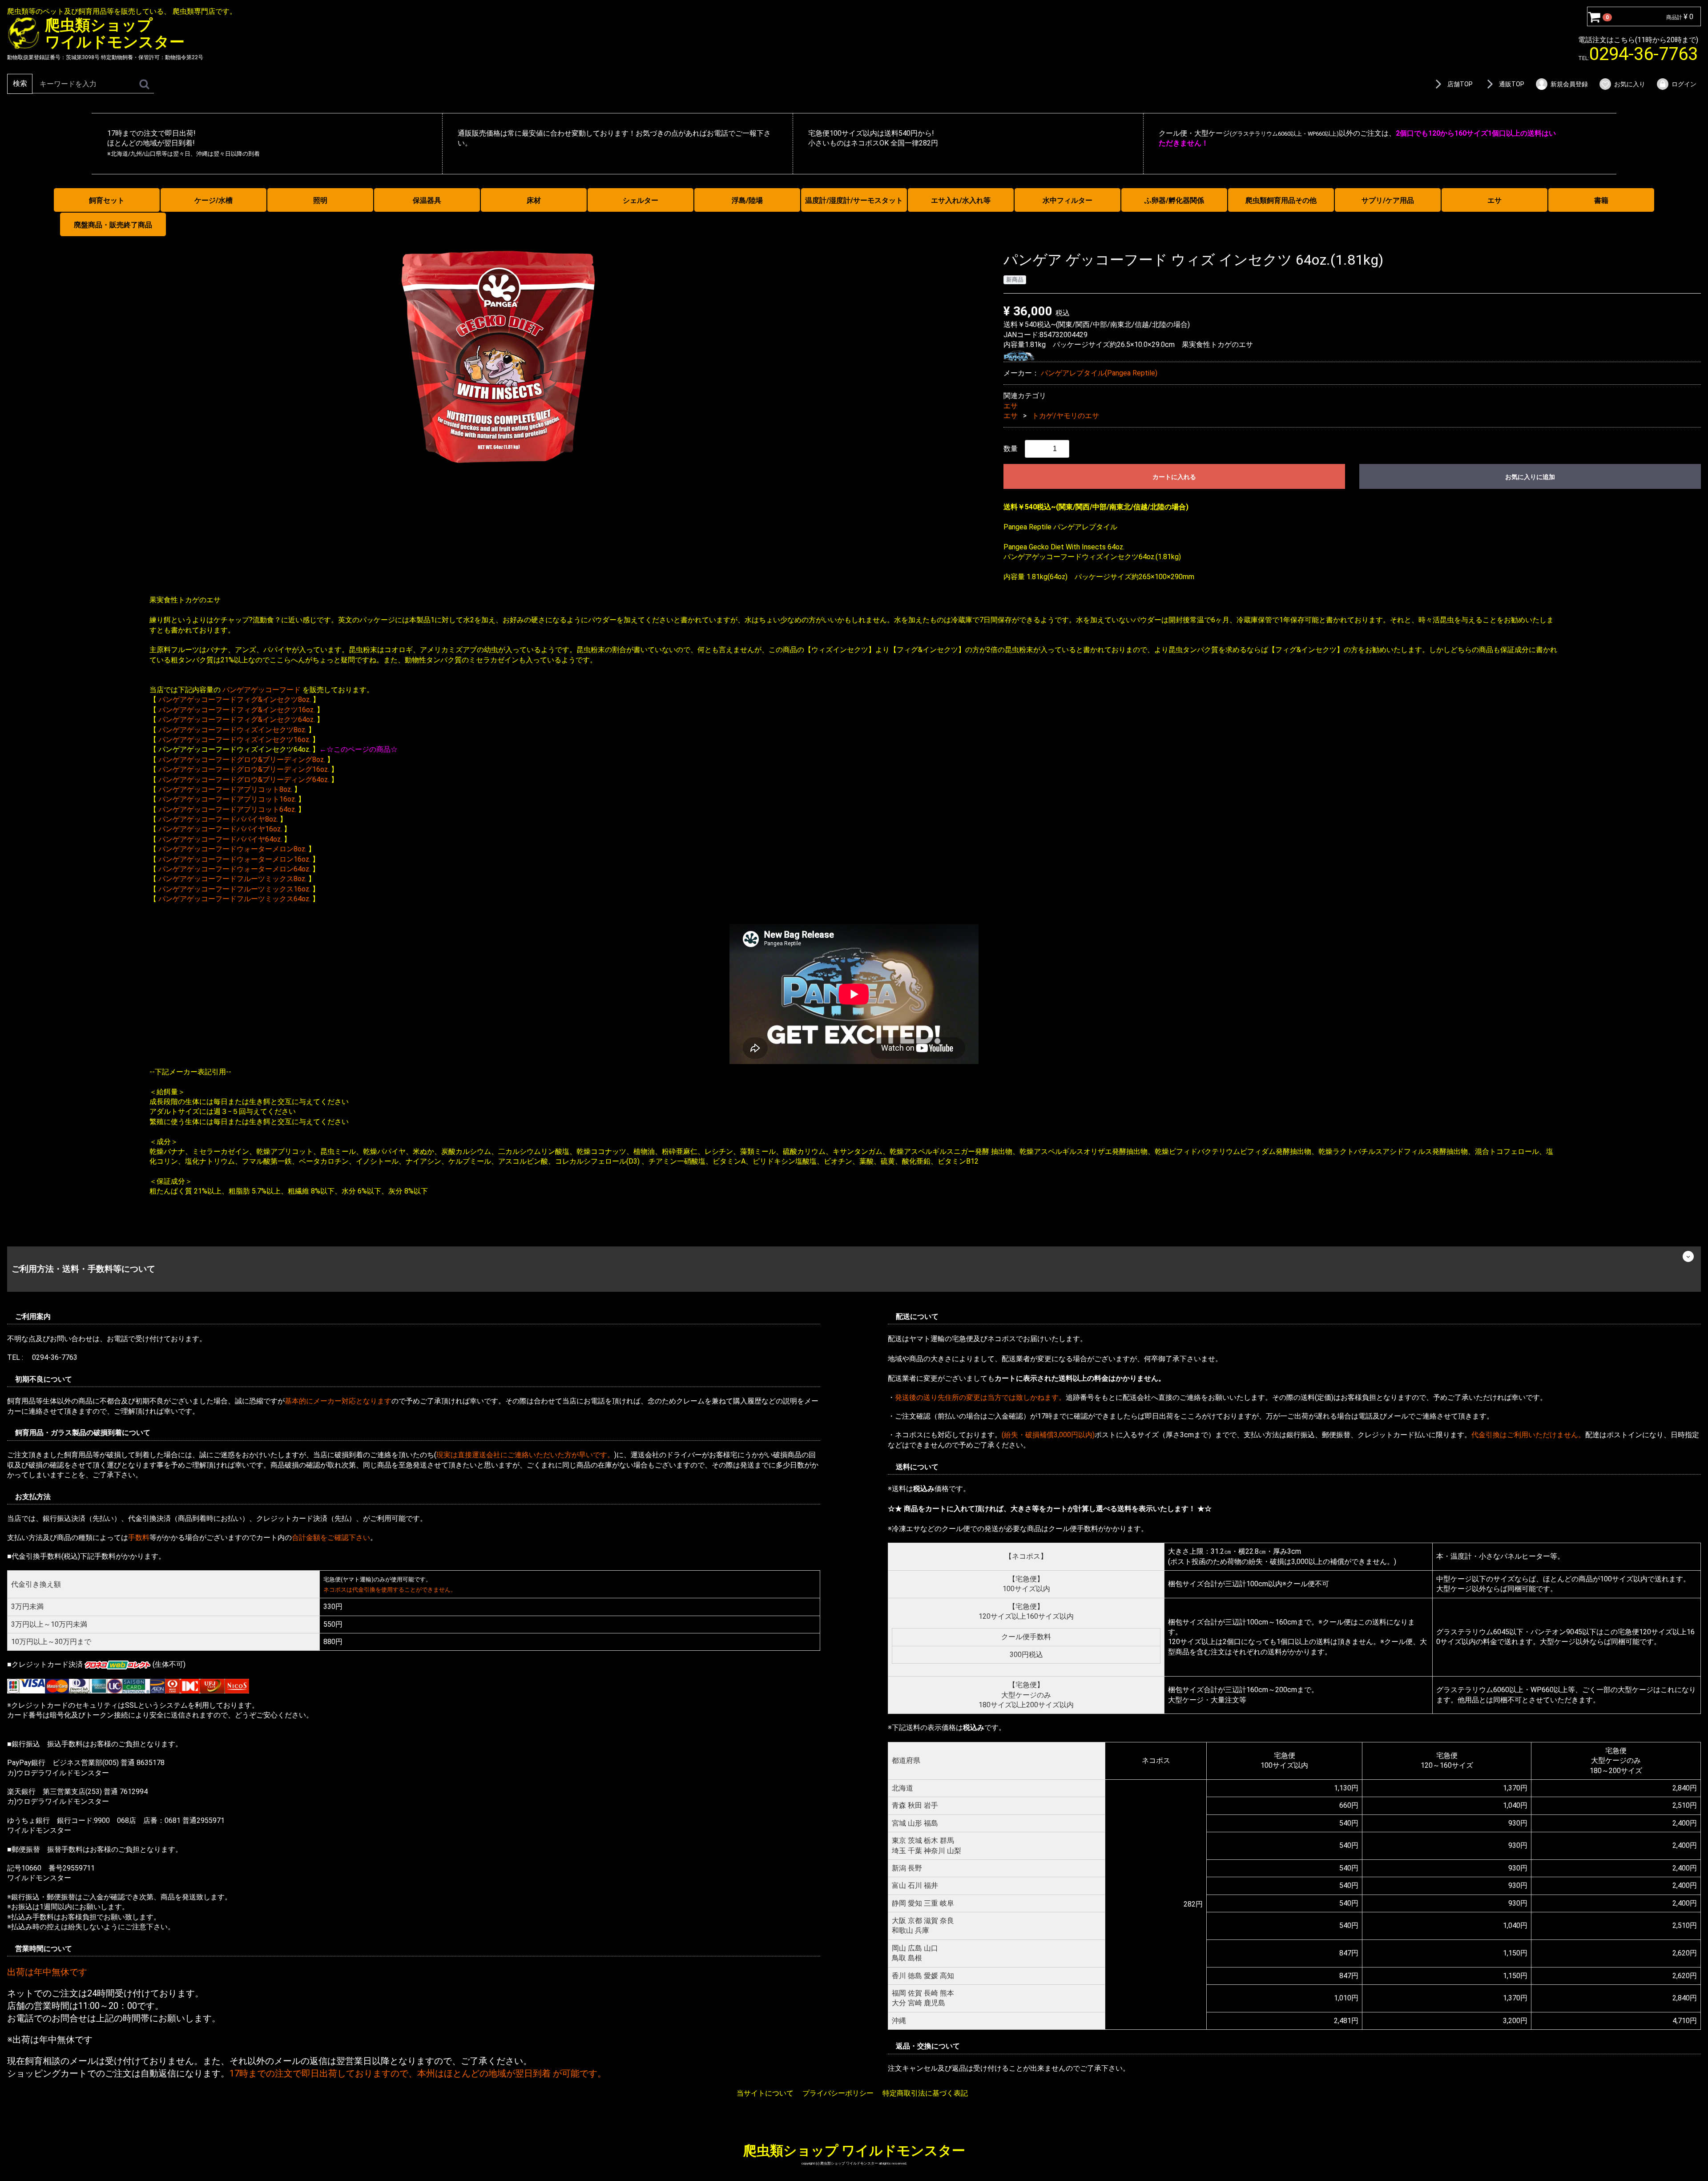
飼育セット (107, 200)
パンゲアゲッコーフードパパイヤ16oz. (220, 829)
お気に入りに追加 (1530, 477)
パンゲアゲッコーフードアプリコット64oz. (227, 809)
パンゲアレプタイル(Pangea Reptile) (1099, 373)
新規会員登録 (1569, 84)
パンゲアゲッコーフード (262, 690)
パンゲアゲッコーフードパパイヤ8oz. (218, 819)
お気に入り (1630, 84)
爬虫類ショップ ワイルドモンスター (854, 2150)
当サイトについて (765, 2093)
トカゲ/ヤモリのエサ (1065, 416)
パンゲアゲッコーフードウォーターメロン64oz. (234, 869)
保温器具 (427, 200)
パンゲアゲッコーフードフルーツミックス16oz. (234, 889)
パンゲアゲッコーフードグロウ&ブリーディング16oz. (244, 769)
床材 (534, 200)
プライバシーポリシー (838, 2093)
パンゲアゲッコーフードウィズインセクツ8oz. (232, 729)
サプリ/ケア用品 (1388, 200)
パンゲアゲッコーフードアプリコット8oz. (225, 789)
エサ (1494, 200)
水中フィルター (1067, 200)
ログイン (1684, 84)
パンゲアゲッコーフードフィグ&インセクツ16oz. (237, 709)
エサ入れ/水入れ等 (961, 200)
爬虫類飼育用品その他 (1281, 200)
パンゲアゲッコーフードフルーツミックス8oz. (232, 879)
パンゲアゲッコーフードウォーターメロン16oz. (234, 859)
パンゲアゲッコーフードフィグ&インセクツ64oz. (237, 720)
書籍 (1601, 200)
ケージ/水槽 (213, 200)
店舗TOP (1460, 84)
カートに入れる (1174, 477)
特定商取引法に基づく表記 (925, 2093)
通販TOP (1512, 84)
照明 (320, 200)
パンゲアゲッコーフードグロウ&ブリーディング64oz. (244, 779)
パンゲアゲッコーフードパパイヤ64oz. (220, 839)
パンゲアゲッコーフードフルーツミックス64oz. (234, 899)
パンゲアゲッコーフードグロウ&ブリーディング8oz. (242, 759)
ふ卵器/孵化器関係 (1174, 200)
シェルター (640, 200)
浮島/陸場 (747, 200)
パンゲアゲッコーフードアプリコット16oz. (227, 799)
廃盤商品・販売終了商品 (113, 225)
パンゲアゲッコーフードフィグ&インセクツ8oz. (235, 699)
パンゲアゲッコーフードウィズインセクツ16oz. (234, 740)
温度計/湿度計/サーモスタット (854, 200)
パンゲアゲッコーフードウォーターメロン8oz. (232, 849)
